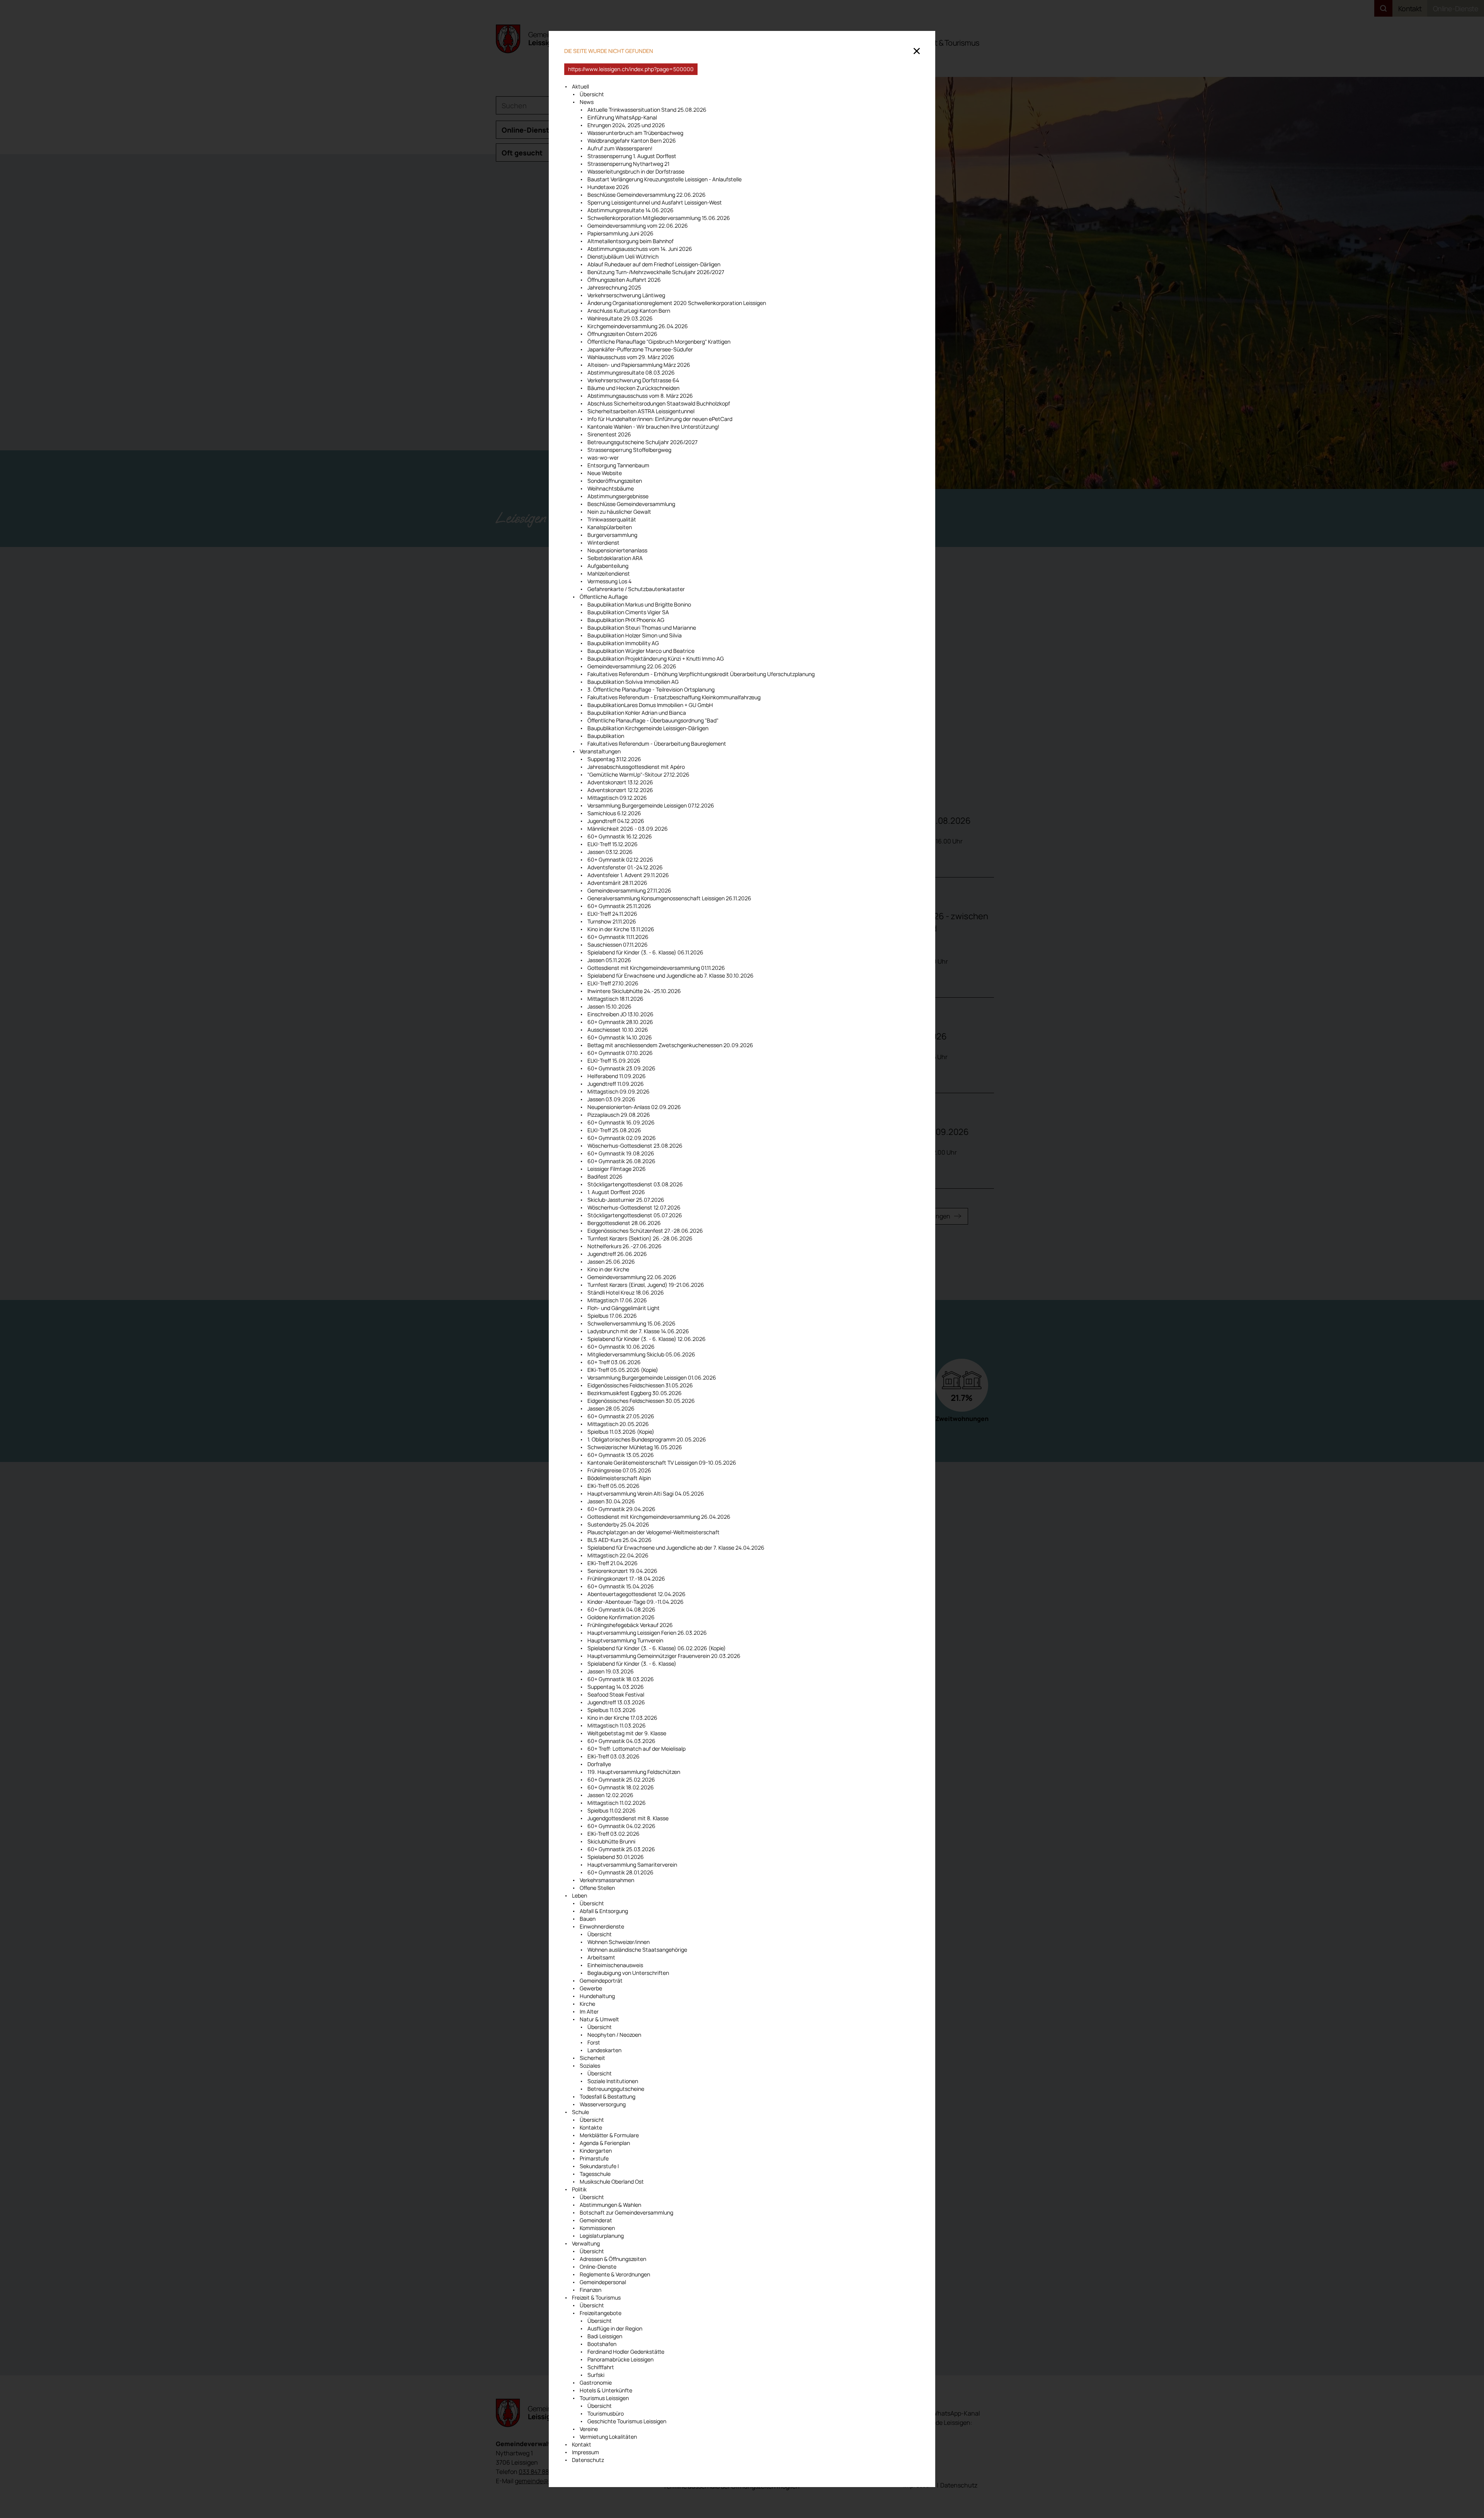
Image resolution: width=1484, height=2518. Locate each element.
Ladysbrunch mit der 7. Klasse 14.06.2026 (638, 1331)
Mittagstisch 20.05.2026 (618, 1424)
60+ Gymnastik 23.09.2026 (621, 1068)
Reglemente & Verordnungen (615, 2274)
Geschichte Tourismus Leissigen (627, 2421)
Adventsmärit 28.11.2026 (617, 883)
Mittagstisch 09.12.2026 (617, 798)
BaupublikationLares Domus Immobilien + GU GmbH (650, 705)
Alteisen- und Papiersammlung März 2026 (639, 365)
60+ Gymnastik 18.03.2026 (621, 1679)
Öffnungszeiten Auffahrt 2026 (624, 280)
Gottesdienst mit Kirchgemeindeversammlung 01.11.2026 (656, 968)
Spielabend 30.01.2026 (616, 1857)
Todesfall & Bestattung (608, 2096)
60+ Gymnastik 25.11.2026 (619, 906)
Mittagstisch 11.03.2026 (617, 1725)
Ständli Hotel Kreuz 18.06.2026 (626, 1292)
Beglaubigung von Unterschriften (628, 1973)
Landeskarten (604, 2050)
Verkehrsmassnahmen (607, 1880)
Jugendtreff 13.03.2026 (616, 1702)
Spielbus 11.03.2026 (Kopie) (621, 1432)
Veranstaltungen (600, 751)
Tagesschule (595, 2174)
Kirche (587, 2004)
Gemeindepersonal (603, 2282)
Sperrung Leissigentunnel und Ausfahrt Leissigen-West (655, 202)
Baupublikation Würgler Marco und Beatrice (641, 651)
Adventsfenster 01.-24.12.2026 (626, 867)
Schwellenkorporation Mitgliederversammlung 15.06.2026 (659, 218)
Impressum (585, 2452)
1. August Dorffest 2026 (616, 1192)
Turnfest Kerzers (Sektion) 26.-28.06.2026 (640, 1238)
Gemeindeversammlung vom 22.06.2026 (638, 226)
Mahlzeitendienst (609, 573)
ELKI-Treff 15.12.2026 (613, 844)
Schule (580, 2112)
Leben (579, 1895)
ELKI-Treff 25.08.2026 (614, 1130)
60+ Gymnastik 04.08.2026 (621, 1609)
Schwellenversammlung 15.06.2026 (631, 1323)
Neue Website (605, 473)
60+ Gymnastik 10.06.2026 (621, 1347)
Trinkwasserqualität (612, 519)
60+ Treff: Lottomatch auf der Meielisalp (636, 1749)
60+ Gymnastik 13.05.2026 (621, 1455)
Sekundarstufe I (599, 2166)
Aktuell (580, 86)
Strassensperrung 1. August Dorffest (632, 156)
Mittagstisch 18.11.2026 (615, 999)
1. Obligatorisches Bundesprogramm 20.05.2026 (647, 1439)
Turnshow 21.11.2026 (612, 921)
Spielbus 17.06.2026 (612, 1316)
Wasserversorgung (603, 2104)
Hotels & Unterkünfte (606, 2390)
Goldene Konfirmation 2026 (621, 1617)
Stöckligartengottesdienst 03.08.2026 (635, 1184)
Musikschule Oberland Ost (612, 2182)
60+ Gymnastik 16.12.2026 (620, 836)
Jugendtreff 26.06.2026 (617, 1254)
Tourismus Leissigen (604, 2398)
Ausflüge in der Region (615, 2328)
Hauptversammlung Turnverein (625, 1640)
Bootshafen (602, 2344)
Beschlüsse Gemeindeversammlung (631, 504)
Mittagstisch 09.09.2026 (619, 1091)
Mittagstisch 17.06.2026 (617, 1300)
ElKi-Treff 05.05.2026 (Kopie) (623, 1370)
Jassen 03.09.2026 (611, 1099)
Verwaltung (586, 2243)
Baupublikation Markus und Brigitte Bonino (639, 604)
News (587, 102)
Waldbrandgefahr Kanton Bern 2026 (632, 141)
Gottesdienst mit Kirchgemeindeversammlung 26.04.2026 (659, 1517)
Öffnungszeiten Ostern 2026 (622, 334)
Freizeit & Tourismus (596, 2297)
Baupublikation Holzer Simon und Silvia (635, 635)
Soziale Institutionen (613, 2081)
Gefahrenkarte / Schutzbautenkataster (636, 589)
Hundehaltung (597, 1996)
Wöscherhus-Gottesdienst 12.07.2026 (634, 1207)
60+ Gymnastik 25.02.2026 (621, 1779)
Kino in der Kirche (608, 1269)
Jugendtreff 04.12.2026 (616, 821)
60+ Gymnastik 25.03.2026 (621, 1849)
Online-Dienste (598, 2267)
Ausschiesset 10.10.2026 (618, 1030)
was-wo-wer (603, 457)
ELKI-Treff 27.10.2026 (613, 983)
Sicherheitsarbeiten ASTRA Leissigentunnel (641, 411)
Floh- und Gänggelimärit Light (624, 1308)
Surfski (596, 2375)
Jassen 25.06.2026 (611, 1262)
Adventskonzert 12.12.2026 (620, 790)
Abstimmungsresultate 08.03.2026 (631, 372)
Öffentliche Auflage (604, 597)
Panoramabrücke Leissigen (620, 2359)
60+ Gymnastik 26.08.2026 (621, 1161)
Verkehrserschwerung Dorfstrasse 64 (633, 380)
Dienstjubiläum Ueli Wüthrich (623, 256)
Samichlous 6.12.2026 (614, 813)
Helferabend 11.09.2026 (617, 1076)
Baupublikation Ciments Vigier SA (628, 612)
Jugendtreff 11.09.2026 (616, 1084)
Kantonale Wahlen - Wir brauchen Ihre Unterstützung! (653, 427)
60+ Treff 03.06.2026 (614, 1362)
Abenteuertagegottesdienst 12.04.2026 (636, 1594)
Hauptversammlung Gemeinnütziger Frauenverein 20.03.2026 (664, 1656)
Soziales (590, 2066)
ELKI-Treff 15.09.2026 (614, 1061)
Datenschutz (588, 2460)
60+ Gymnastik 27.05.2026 (621, 1416)
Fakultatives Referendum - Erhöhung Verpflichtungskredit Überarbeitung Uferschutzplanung (701, 674)
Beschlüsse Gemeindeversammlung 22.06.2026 (647, 195)
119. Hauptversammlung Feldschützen (634, 1772)
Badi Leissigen (605, 2336)
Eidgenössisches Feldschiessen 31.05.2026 (640, 1385)
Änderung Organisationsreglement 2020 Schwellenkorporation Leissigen (677, 303)
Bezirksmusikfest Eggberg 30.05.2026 (635, 1393)
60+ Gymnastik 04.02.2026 (621, 1826)
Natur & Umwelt (599, 2019)
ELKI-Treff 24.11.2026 (612, 914)
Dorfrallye (599, 1764)
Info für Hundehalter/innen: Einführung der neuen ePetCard (660, 419)
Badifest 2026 (605, 1176)
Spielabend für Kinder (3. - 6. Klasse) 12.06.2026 (647, 1339)
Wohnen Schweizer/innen (619, 1942)
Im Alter (589, 2011)
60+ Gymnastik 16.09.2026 (621, 1122)
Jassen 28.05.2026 (611, 1408)
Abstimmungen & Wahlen (610, 2205)
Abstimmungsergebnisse (618, 496)
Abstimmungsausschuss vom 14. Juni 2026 (640, 249)
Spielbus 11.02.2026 (612, 1810)
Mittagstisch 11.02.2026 (617, 1803)
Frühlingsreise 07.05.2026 (619, 1470)
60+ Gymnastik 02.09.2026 (622, 1138)
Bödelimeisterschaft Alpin (619, 1478)
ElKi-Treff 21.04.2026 (613, 1563)
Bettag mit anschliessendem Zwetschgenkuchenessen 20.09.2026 (670, 1045)
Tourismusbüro (606, 2413)
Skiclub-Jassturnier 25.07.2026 (626, 1200)
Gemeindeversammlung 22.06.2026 (632, 666)
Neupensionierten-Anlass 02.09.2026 (634, 1107)
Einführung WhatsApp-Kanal (622, 117)
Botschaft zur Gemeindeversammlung (626, 2212)
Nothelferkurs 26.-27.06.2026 (625, 1246)
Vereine (589, 2429)
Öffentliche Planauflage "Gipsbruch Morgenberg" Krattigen (659, 342)
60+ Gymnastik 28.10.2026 (620, 1022)
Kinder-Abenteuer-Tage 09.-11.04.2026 (636, 1602)
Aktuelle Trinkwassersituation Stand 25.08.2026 (647, 110)
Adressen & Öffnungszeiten (613, 2259)
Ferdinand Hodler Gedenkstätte (626, 2352)
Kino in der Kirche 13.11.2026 (621, 929)
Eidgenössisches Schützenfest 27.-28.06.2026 (645, 1231)
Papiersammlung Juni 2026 (620, 233)
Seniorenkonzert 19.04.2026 (622, 1571)
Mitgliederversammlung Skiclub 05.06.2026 (641, 1354)
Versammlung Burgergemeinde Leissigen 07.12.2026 (651, 805)
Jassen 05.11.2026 (609, 960)
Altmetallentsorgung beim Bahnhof (631, 241)
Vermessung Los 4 (609, 581)
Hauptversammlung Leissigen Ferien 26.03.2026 (647, 1633)
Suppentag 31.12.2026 (614, 759)
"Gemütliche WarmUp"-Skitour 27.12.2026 (638, 774)
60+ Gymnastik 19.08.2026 (621, 1153)
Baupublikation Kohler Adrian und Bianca (637, 713)
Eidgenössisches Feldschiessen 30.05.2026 (641, 1401)
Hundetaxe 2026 (608, 187)
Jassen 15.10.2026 (609, 1006)
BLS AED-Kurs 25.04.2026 (619, 1540)
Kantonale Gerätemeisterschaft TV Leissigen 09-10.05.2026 (662, 1463)
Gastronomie (596, 2383)
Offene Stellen (597, 1888)
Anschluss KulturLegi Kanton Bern (629, 311)
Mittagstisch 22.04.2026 (618, 1555)
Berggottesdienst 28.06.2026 (624, 1223)
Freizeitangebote (601, 2313)
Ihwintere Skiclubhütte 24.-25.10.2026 (634, 991)
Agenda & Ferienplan (605, 2143)
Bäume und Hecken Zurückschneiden (633, 388)
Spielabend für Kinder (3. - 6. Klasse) (632, 1664)
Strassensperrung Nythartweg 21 (628, 164)
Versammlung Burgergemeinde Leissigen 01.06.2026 (652, 1377)
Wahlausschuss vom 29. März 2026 (631, 357)
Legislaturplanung (602, 2236)
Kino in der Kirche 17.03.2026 (622, 1718)
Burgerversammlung (612, 535)
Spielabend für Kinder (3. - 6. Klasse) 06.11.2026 (645, 952)
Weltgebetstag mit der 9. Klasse (627, 1733)
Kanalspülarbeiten (610, 527)
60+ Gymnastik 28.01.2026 (620, 1872)
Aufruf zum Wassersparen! (620, 148)
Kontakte (591, 2127)
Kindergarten (596, 2151)
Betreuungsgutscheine (616, 2089)
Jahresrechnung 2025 (614, 287)
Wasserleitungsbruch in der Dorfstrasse (636, 171)
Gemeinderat (596, 2220)
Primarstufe (594, 2158)
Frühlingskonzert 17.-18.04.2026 (626, 1578)
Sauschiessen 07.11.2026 (618, 945)
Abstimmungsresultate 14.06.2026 (631, 210)
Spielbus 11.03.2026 (612, 1710)
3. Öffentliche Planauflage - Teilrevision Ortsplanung (651, 689)
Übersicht (592, 94)
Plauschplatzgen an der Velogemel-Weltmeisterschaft (654, 1532)
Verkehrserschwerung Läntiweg (626, 295)
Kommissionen (597, 2228)
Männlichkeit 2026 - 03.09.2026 (628, 829)
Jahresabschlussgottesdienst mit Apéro (636, 767)
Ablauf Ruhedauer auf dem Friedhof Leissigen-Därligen (654, 264)
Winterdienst (603, 543)
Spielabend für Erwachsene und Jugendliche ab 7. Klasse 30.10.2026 (671, 975)
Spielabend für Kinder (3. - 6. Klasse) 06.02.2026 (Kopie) (657, 1648)
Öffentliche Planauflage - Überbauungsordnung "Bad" (653, 720)
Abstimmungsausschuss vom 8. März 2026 (640, 396)
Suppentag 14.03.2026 (616, 1687)
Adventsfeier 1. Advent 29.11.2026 (628, 875)
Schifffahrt (601, 2367)
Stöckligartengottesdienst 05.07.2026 (635, 1215)
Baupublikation (606, 736)
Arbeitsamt (601, 1957)
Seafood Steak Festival (616, 1694)
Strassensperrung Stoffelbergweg (629, 450)
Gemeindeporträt (601, 1980)
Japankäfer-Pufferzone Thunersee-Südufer (640, 349)
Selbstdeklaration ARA (615, 558)
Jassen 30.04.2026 (611, 1501)
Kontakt (582, 2444)
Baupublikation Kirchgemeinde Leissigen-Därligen (648, 728)
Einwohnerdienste (602, 1926)
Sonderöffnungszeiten (615, 481)
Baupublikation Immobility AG (623, 643)
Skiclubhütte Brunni (611, 1841)
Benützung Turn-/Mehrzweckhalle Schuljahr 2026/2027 (656, 272)
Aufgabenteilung (608, 566)
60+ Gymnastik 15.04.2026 (621, 1586)
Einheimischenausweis (615, 1965)
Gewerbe (591, 1988)
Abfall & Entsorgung (604, 1911)
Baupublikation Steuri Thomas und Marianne (642, 628)
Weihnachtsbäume (611, 488)
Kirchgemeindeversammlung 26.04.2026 (638, 326)
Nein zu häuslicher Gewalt (619, 512)
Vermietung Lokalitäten (608, 2437)
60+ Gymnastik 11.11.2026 (618, 937)
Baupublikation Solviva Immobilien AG (633, 682)
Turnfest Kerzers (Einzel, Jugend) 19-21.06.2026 (646, 1285)
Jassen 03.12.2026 (610, 852)
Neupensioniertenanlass (617, 550)
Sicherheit (592, 2058)
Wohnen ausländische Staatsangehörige (637, 1950)
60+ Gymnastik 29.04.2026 (621, 1509)
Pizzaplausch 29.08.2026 (619, 1115)
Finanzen (591, 2290)
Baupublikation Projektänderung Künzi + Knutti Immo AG (656, 658)
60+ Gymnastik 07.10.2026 (620, 1053)
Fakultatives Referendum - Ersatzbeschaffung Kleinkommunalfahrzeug (674, 697)
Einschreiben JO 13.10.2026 (620, 1014)
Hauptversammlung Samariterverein (632, 1865)
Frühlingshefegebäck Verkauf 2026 (630, 1625)
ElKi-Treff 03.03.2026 (614, 1756)
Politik (579, 2189)
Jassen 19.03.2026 (611, 1671)
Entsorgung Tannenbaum (619, 465)
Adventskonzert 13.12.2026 (620, 782)
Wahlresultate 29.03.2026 (620, 318)
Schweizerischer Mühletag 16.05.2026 (635, 1447)
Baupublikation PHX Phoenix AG (626, 620)
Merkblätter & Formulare (609, 2135)
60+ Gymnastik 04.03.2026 (621, 1741)
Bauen (588, 1919)
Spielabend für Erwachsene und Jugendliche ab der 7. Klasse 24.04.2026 (676, 1548)
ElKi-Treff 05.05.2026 (614, 1486)
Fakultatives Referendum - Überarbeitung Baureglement (657, 744)
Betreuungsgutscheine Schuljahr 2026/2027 (642, 442)
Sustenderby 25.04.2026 (618, 1524)
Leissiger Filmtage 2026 (617, 1169)
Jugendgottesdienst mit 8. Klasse (628, 1818)
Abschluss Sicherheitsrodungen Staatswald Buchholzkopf (659, 403)
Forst (594, 2042)
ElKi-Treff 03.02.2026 (614, 1834)
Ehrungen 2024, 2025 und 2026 (626, 125)
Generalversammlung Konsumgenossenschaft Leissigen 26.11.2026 (669, 898)
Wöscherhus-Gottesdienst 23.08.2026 (635, 1146)
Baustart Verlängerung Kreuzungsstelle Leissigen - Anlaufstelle (665, 179)
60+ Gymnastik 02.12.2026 (620, 859)
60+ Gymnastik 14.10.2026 (620, 1037)
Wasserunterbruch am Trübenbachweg (635, 133)
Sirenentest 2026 (609, 434)
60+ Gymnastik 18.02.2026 (621, 1787)
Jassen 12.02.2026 (610, 1795)
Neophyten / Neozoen (614, 2035)
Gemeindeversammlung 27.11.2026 (629, 890)
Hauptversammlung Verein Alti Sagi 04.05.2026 (646, 1493)
